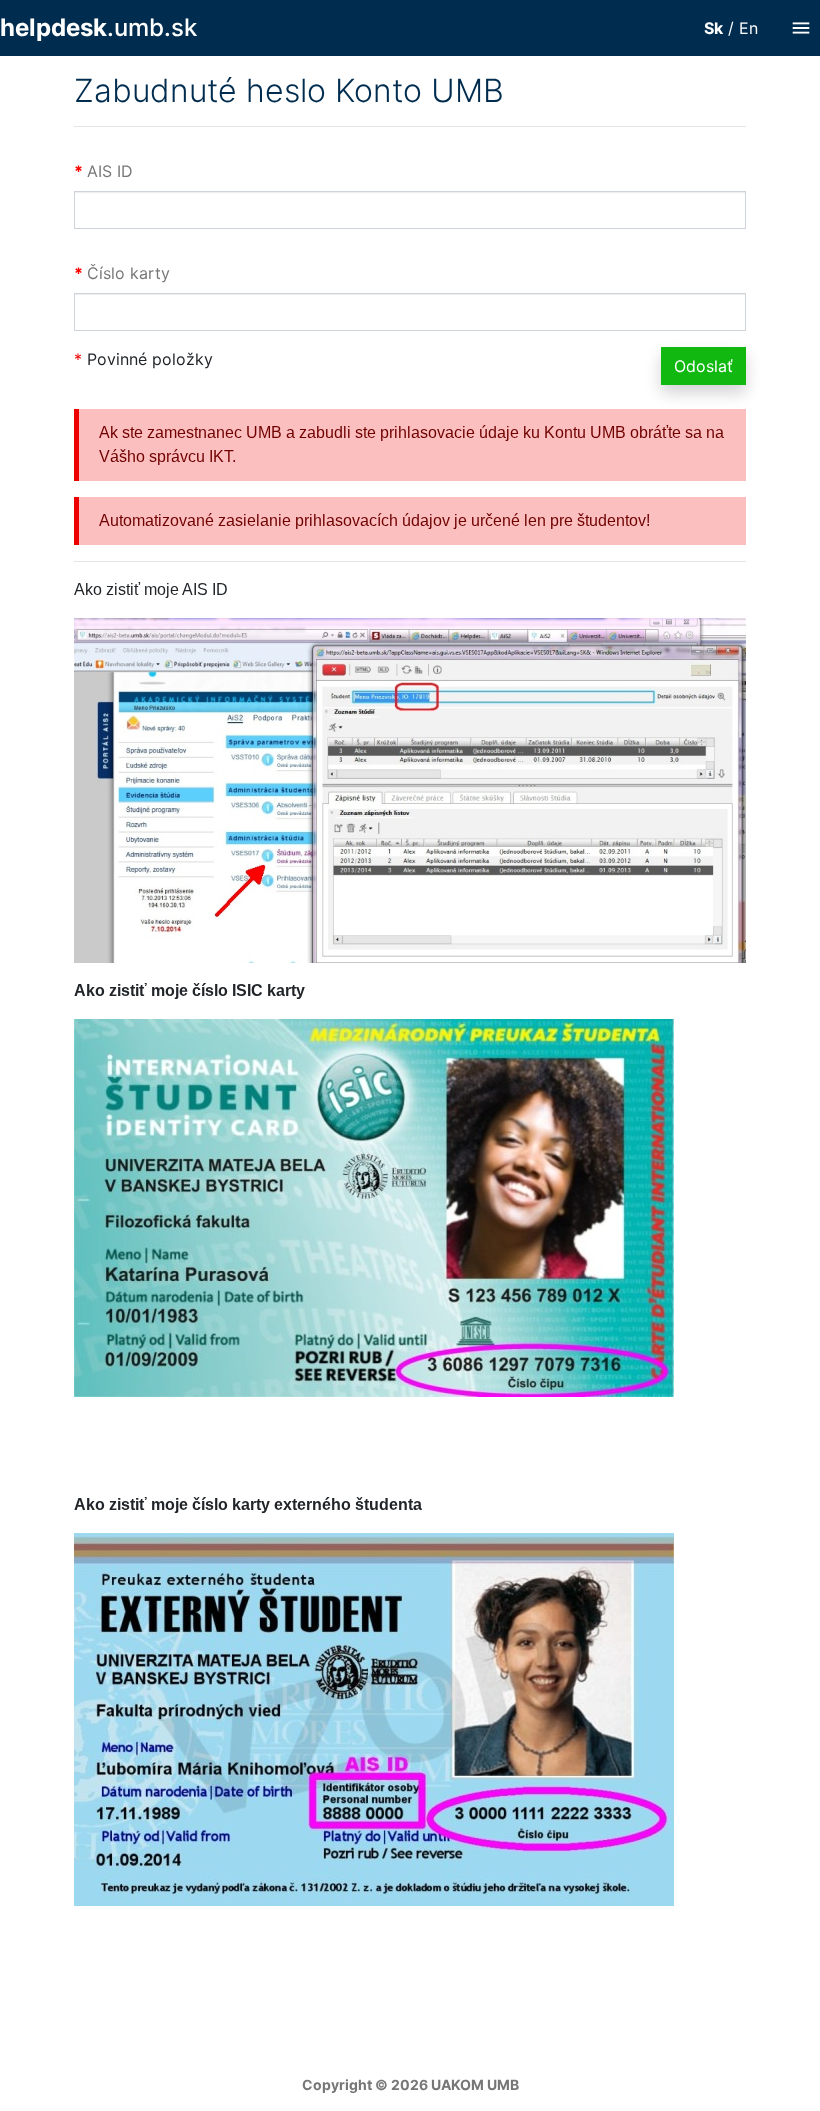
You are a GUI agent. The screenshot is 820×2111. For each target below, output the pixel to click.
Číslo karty (128, 273)
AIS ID (110, 171)
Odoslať (703, 366)
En (748, 28)
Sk (713, 28)
